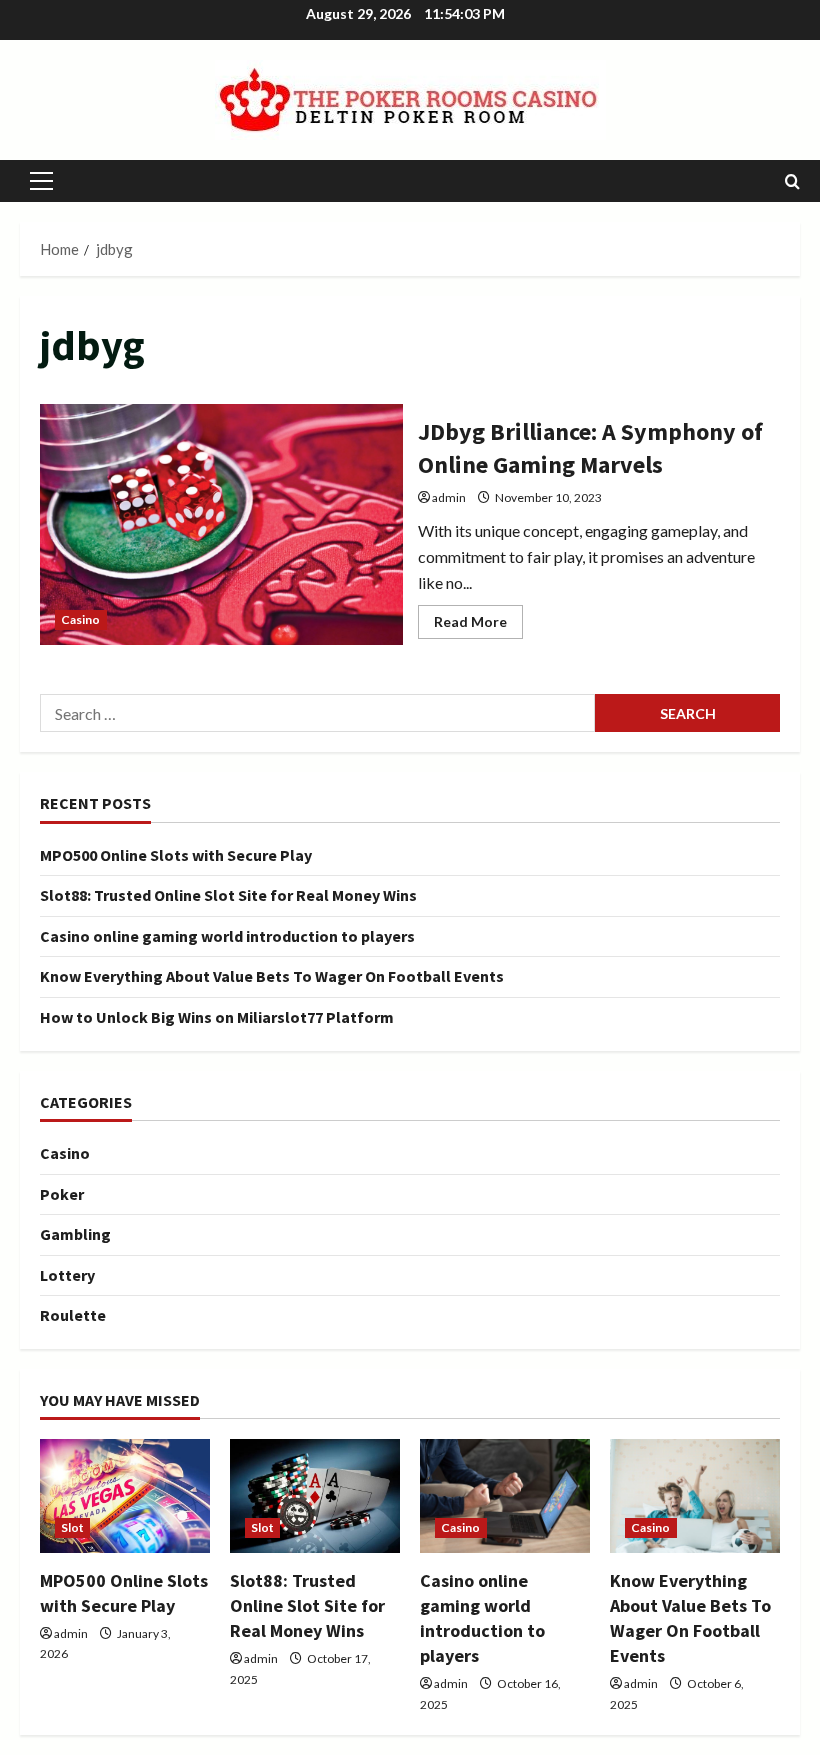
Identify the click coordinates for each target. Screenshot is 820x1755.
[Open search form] (792, 181)
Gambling (75, 1234)
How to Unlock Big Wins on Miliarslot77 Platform (217, 1017)
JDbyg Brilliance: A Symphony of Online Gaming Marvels (221, 525)
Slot (72, 1527)
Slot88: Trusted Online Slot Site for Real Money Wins (228, 895)
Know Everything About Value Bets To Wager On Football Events (272, 976)
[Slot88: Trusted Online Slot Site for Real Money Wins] (315, 1495)
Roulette (73, 1315)
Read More (478, 625)
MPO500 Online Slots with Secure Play (176, 855)
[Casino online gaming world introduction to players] (505, 1495)
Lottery (67, 1275)
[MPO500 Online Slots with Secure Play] (125, 1495)
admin (449, 497)
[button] (41, 181)
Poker (62, 1194)
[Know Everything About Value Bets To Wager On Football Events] (695, 1495)
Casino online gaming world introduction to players (227, 936)
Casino (81, 619)
